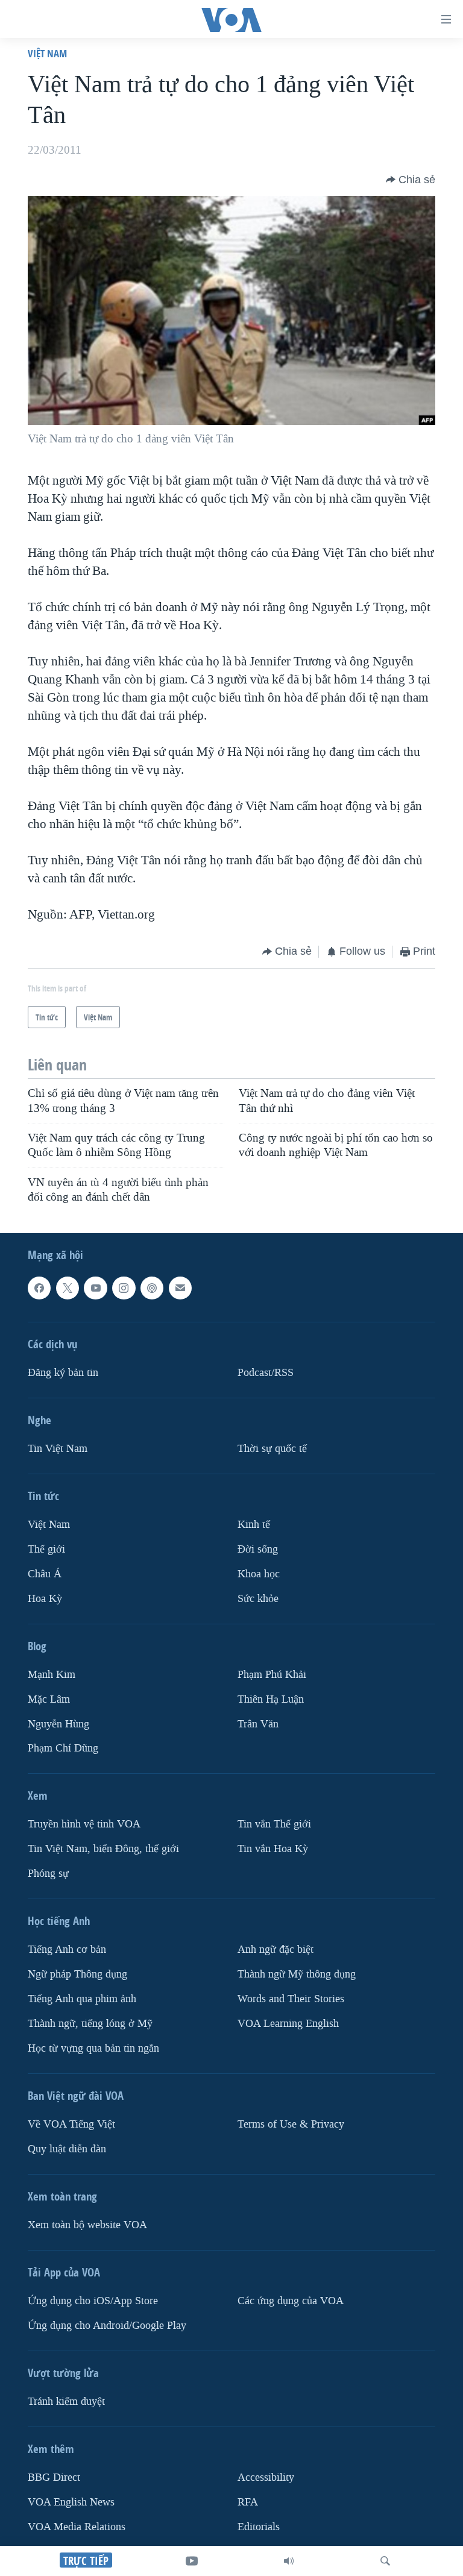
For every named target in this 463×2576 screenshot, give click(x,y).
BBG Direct (54, 2477)
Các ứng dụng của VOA (291, 2301)
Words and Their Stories (291, 1999)
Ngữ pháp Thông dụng (77, 1974)
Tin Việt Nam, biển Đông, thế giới (103, 1849)
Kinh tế (254, 1525)
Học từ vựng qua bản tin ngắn (93, 2048)
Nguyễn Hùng (58, 1724)
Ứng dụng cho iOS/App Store (93, 2301)
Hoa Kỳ (45, 1599)
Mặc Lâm (49, 1699)
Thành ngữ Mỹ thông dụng (297, 1974)
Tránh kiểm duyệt (66, 2402)
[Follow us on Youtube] (95, 1288)
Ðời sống (258, 1549)
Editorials (259, 2527)
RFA (248, 2502)
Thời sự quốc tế (272, 1449)
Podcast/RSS (266, 1373)
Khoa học (259, 1574)
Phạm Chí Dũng (63, 1749)
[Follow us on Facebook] (39, 1288)
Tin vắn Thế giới (274, 1825)
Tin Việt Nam (58, 1449)
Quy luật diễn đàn (67, 2149)
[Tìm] (385, 2561)
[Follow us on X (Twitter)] (68, 1288)
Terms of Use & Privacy (291, 2124)
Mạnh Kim (52, 1675)
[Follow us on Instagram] (124, 1288)
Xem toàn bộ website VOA (87, 2225)
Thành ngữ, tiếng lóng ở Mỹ (90, 2024)
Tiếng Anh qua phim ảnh (82, 1999)
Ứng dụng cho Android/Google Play (107, 2326)
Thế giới (46, 1549)
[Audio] (289, 2561)
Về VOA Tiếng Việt (71, 2124)
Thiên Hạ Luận (271, 1699)
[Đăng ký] (180, 1288)
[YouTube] (192, 2561)
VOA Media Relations (77, 2527)
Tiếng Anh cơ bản (67, 1949)
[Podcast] (152, 1288)
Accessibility (266, 2477)
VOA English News (71, 2502)
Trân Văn (258, 1724)
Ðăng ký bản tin (63, 1373)
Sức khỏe (258, 1599)
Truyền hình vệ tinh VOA (84, 1825)
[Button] (411, 180)
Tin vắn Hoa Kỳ (273, 1849)
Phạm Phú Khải (272, 1675)
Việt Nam (47, 53)
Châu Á (45, 1574)
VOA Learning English (288, 2024)
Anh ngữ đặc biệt (276, 1949)
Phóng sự (48, 1874)
